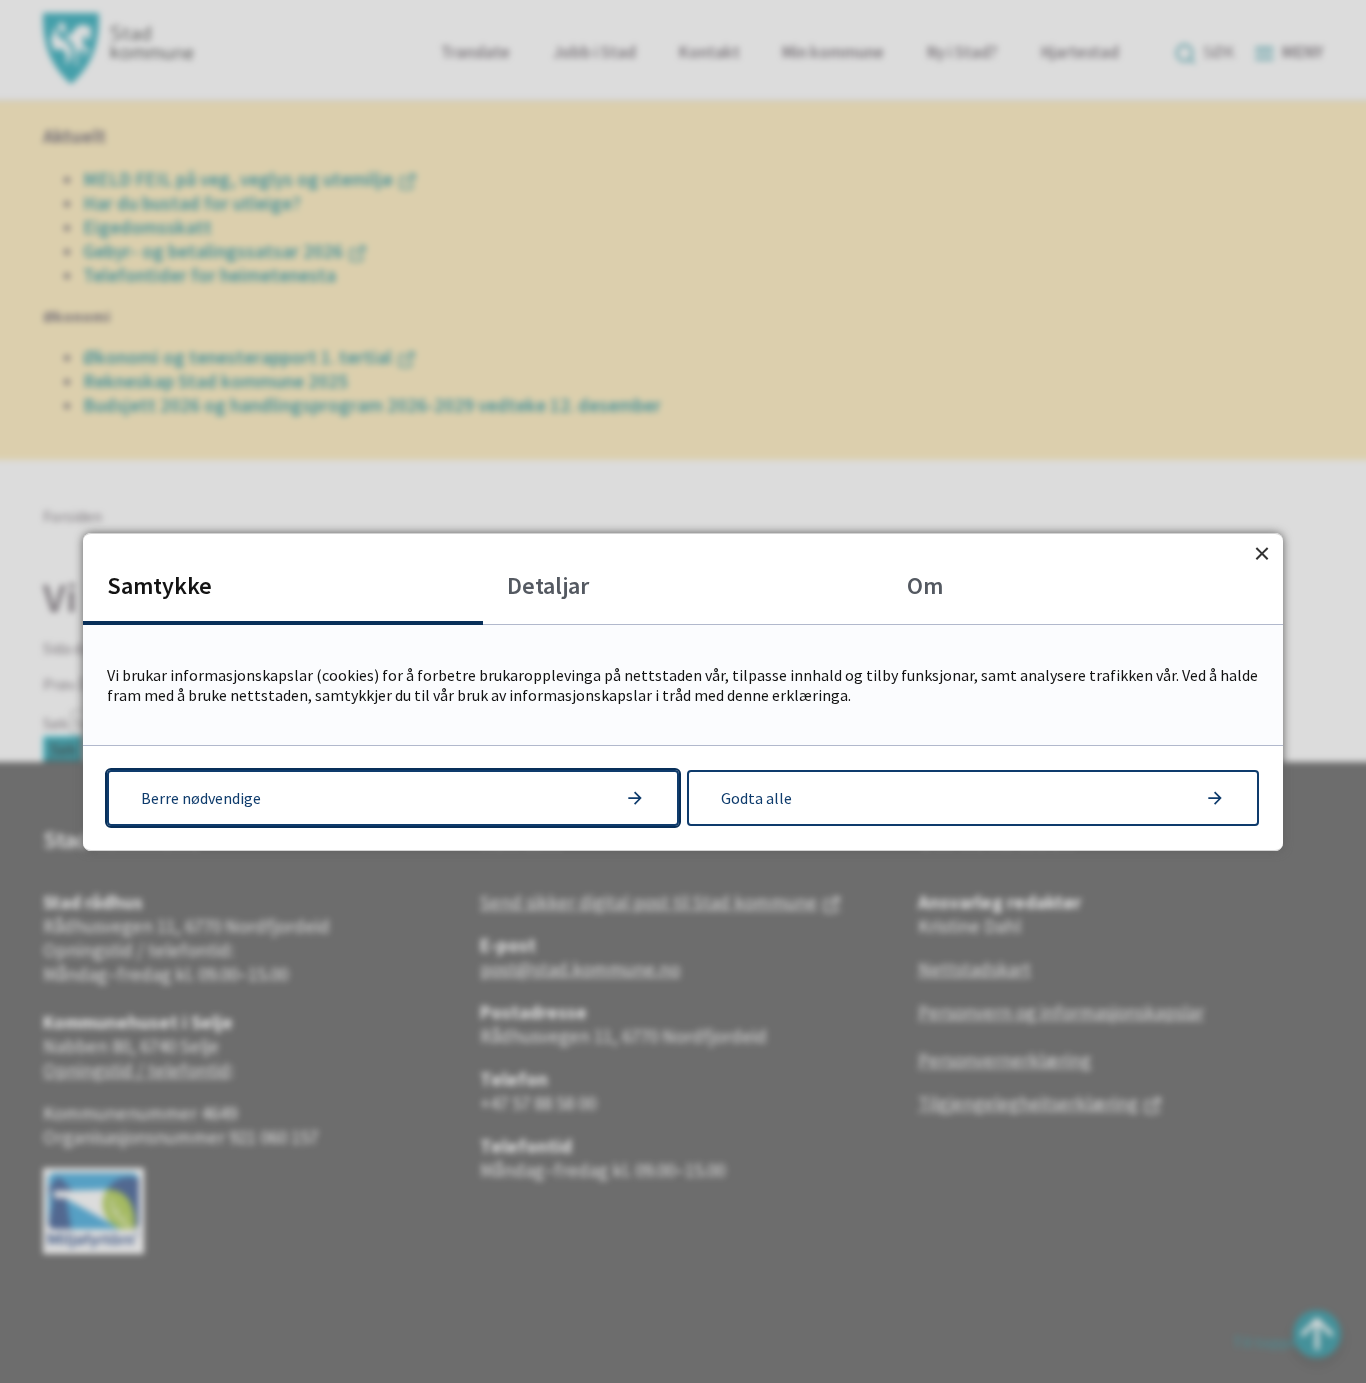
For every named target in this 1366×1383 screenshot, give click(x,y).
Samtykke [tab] (159, 585)
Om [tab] (925, 585)
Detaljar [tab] (548, 585)
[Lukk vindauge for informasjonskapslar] (1261, 554)
